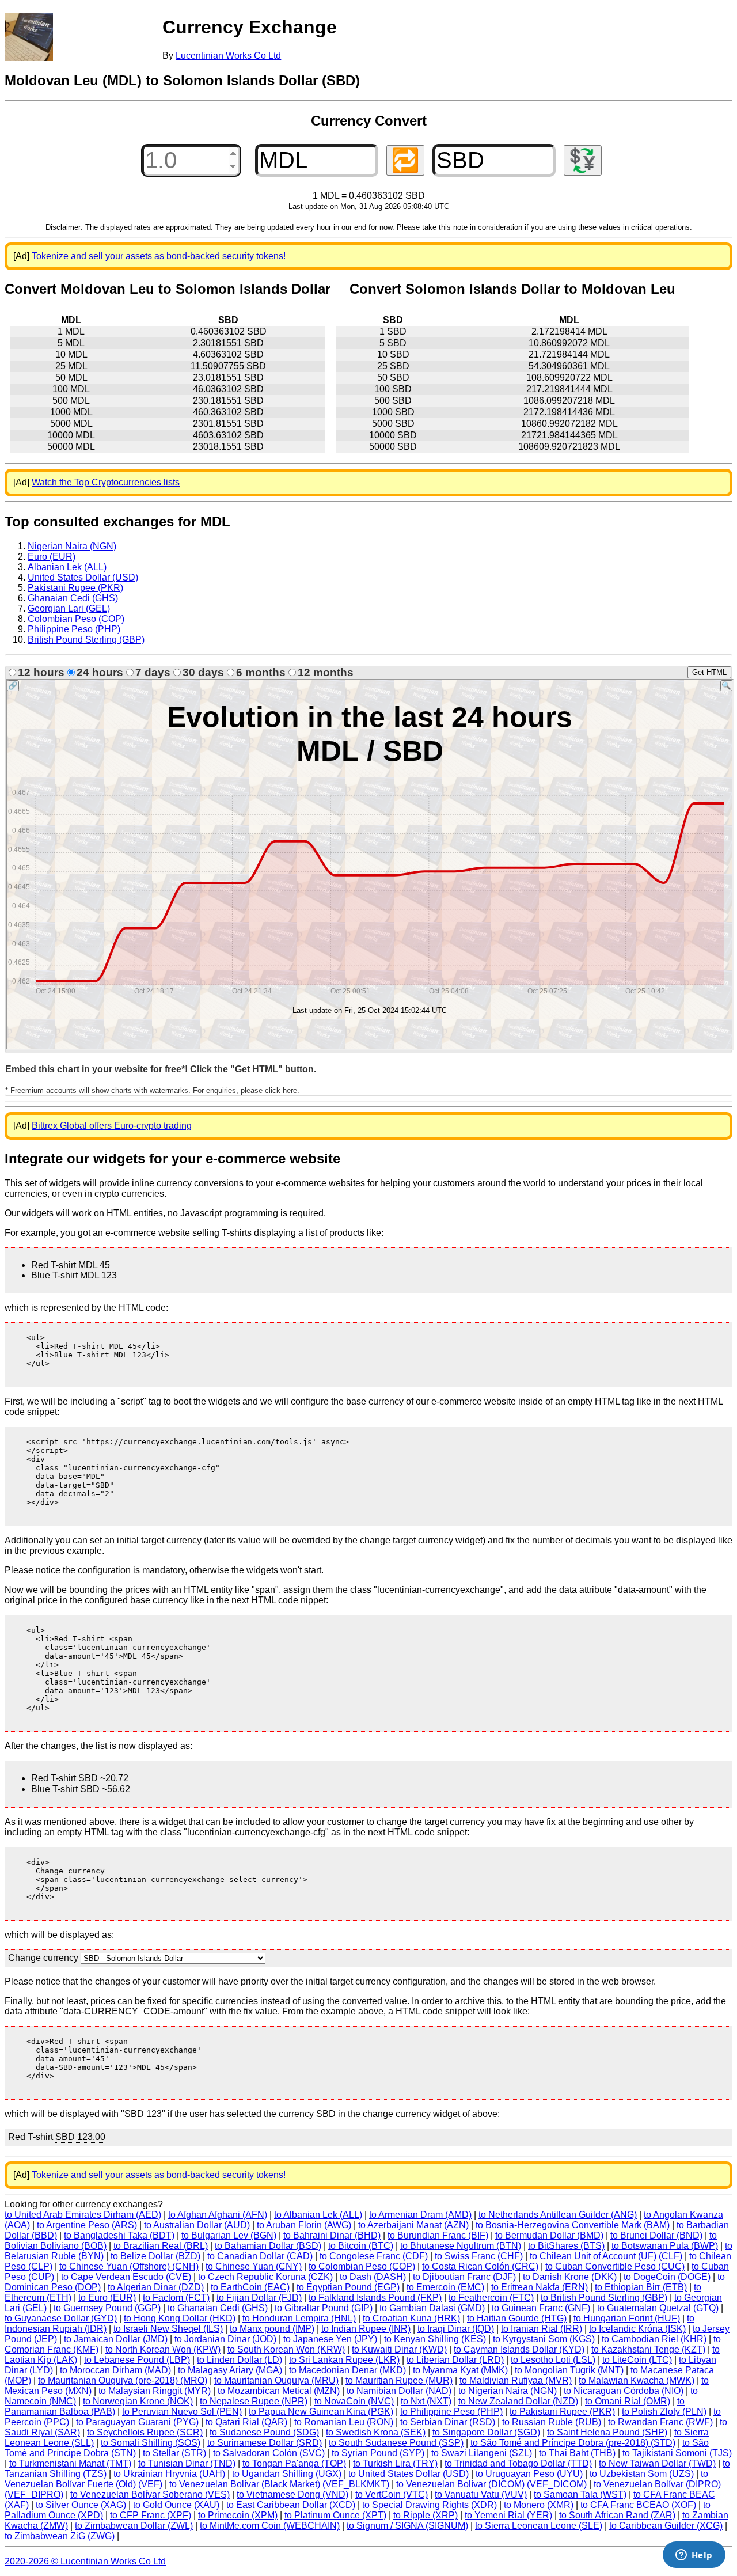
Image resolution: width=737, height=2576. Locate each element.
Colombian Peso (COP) (76, 619)
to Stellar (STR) (174, 2453)
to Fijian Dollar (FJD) (259, 2298)
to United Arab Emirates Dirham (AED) (83, 2215)
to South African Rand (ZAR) (617, 2515)
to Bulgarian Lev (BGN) (229, 2235)
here (290, 1090)
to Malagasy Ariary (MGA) (230, 2370)
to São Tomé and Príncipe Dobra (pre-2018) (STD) (573, 2443)
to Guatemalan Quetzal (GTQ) (658, 2308)
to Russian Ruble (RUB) (552, 2422)
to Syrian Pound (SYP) (378, 2453)
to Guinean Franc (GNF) (541, 2308)
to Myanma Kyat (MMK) (460, 2370)
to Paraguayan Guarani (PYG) (137, 2422)
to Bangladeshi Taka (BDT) (119, 2235)
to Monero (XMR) (539, 2505)
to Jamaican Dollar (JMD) (116, 2339)
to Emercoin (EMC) (445, 2287)
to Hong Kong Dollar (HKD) (180, 2318)
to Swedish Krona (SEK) (376, 2432)
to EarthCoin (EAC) (250, 2287)
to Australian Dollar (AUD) (197, 2225)
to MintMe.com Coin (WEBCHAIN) (270, 2526)
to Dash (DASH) (373, 2277)
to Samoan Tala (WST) (580, 2495)
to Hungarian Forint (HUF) (627, 2318)
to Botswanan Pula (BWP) (665, 2246)
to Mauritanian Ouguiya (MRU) (276, 2380)
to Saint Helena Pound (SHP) (607, 2432)
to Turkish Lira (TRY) (395, 2463)
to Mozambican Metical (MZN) (279, 2391)
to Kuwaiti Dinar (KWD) (399, 2349)
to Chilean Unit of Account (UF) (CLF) (606, 2256)
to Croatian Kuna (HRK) (411, 2318)
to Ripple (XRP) (426, 2515)
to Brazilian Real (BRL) (161, 2246)
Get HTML (709, 672)
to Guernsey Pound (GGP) (107, 2308)
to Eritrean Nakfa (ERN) (540, 2287)
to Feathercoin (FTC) (491, 2298)
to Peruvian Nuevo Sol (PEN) (182, 2412)
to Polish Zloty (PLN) (664, 2412)
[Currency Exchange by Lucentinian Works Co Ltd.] (29, 37)
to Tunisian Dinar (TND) (187, 2463)
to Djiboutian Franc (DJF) (464, 2277)
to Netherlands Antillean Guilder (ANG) (558, 2215)
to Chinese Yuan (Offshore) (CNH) (129, 2266)
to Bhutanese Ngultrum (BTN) (461, 2246)
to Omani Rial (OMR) (628, 2401)
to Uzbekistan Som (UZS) (642, 2474)
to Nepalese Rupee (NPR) (254, 2401)
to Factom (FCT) (176, 2298)
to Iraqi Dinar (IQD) (456, 2329)
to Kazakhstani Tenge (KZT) (648, 2349)
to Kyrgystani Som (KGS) (544, 2339)
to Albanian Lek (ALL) (318, 2215)
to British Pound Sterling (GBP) (604, 2298)
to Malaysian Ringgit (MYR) (155, 2391)
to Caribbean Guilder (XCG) (666, 2526)
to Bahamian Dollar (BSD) (268, 2246)
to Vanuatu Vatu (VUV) (481, 2495)
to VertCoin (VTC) (392, 2495)
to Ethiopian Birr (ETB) (641, 2287)
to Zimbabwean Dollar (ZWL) (134, 2526)
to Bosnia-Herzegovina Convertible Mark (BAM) (573, 2225)
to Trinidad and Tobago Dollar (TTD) (518, 2463)
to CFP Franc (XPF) (151, 2515)
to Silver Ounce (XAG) (81, 2505)
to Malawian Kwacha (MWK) (637, 2380)
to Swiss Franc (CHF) (479, 2256)
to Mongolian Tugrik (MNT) (569, 2370)
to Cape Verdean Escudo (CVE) (126, 2277)
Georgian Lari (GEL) (69, 608)
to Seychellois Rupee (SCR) (145, 2432)
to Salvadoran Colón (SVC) (269, 2453)
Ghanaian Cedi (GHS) (73, 598)
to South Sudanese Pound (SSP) (396, 2443)
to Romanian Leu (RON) (344, 2422)
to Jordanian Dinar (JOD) (225, 2339)
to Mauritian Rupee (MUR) (399, 2380)
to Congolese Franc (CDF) (374, 2256)
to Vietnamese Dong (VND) (292, 2495)
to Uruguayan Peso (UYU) (529, 2474)
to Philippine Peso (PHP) (451, 2412)
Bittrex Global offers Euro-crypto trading (112, 1126)
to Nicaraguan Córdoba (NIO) (624, 2391)
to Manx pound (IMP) (272, 2329)
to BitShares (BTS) (566, 2246)
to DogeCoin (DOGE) (667, 2277)
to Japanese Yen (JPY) (330, 2339)
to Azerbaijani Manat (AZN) (413, 2225)
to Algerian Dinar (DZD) (156, 2287)
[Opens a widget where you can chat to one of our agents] (694, 2556)
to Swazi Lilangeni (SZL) (482, 2453)
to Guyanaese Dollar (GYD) (61, 2318)
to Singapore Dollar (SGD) (486, 2432)
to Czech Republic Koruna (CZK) (265, 2277)
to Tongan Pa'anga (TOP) (294, 2463)
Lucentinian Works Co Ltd (228, 56)
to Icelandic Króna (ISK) (637, 2329)
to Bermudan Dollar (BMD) (549, 2235)
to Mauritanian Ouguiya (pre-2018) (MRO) (123, 2380)
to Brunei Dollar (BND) (656, 2235)
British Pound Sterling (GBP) (86, 640)
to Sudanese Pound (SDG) (264, 2432)
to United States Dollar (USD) (409, 2474)
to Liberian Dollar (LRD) (455, 2360)
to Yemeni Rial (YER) (508, 2515)
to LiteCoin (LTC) (637, 2360)
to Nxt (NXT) (426, 2401)
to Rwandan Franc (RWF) (660, 2422)
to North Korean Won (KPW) (163, 2349)
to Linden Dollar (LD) (240, 2360)
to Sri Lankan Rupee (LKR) (344, 2360)
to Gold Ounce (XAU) (176, 2505)
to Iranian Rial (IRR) (542, 2329)
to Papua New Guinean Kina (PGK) (321, 2412)
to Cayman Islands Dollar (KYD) (519, 2349)
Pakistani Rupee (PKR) (75, 588)
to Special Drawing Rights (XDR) (430, 2505)
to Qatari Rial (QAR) (246, 2422)
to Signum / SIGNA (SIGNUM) (407, 2526)
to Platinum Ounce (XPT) (335, 2515)
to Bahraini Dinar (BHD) (332, 2235)
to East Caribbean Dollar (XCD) (291, 2505)
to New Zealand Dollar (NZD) (518, 2401)
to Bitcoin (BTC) (361, 2246)
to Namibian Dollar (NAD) (399, 2391)
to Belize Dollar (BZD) (155, 2256)
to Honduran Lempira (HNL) (299, 2318)
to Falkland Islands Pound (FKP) (375, 2298)
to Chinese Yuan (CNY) (254, 2266)
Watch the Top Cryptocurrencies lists (106, 482)
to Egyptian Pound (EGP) (348, 2287)
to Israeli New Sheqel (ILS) (168, 2329)
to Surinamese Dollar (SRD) (265, 2443)
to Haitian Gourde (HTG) (517, 2318)
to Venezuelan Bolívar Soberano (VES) (150, 2495)
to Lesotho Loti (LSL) (553, 2360)
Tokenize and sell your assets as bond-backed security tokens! (159, 256)
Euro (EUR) (52, 557)
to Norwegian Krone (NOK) (138, 2401)
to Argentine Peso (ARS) (87, 2225)
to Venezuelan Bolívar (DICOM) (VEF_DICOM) (491, 2484)
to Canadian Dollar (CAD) (260, 2256)
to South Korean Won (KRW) (286, 2349)
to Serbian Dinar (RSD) (448, 2422)
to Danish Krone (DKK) (570, 2277)
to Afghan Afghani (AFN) (218, 2215)
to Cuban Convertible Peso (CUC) (615, 2266)
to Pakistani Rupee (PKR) (562, 2412)
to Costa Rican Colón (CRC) (480, 2266)
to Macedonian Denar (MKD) (347, 2370)
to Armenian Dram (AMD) (420, 2215)
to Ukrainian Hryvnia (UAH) (169, 2474)
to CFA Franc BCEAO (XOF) (638, 2505)
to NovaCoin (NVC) (354, 2401)
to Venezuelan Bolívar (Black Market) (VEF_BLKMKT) (279, 2484)
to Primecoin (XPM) (238, 2515)
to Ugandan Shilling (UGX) (287, 2474)
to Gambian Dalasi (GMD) (432, 2308)
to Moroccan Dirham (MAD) (115, 2370)
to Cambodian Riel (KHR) (654, 2339)
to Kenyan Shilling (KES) (435, 2339)
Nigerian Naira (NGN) (72, 546)
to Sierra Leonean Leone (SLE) (539, 2526)
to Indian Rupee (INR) (366, 2329)
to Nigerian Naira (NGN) (508, 2391)
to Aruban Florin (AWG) (304, 2225)
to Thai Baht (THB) (577, 2453)
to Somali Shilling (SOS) (151, 2443)
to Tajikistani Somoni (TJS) (677, 2453)
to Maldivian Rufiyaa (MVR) (516, 2380)
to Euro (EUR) (107, 2298)
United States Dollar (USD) (83, 577)
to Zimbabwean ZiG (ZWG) (60, 2536)
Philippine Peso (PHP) (74, 629)
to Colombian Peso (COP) (362, 2266)
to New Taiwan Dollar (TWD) (657, 2463)
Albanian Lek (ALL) (67, 567)
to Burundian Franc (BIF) (438, 2235)
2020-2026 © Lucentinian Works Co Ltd (85, 2561)
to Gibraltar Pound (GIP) (324, 2308)
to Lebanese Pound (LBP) (137, 2360)
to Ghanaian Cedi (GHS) (218, 2308)
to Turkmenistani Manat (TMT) (70, 2463)
